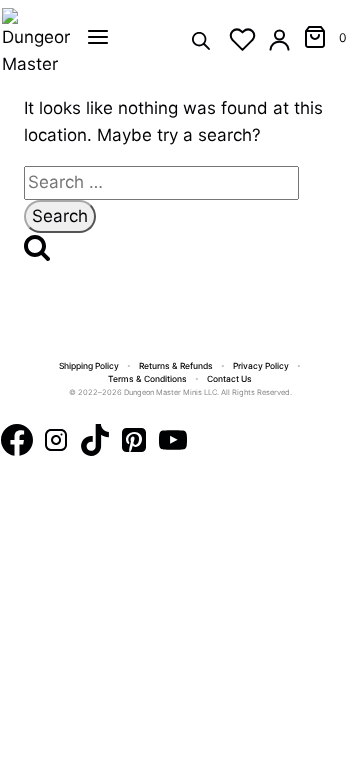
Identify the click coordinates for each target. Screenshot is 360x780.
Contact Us (229, 379)
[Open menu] (98, 37)
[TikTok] (95, 444)
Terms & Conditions (147, 379)
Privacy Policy (261, 366)
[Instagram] (56, 444)
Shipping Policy (89, 366)
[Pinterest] (134, 444)
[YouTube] (173, 444)
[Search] (201, 39)
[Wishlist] (242, 39)
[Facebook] (17, 444)
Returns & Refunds (176, 366)
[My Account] (279, 39)
